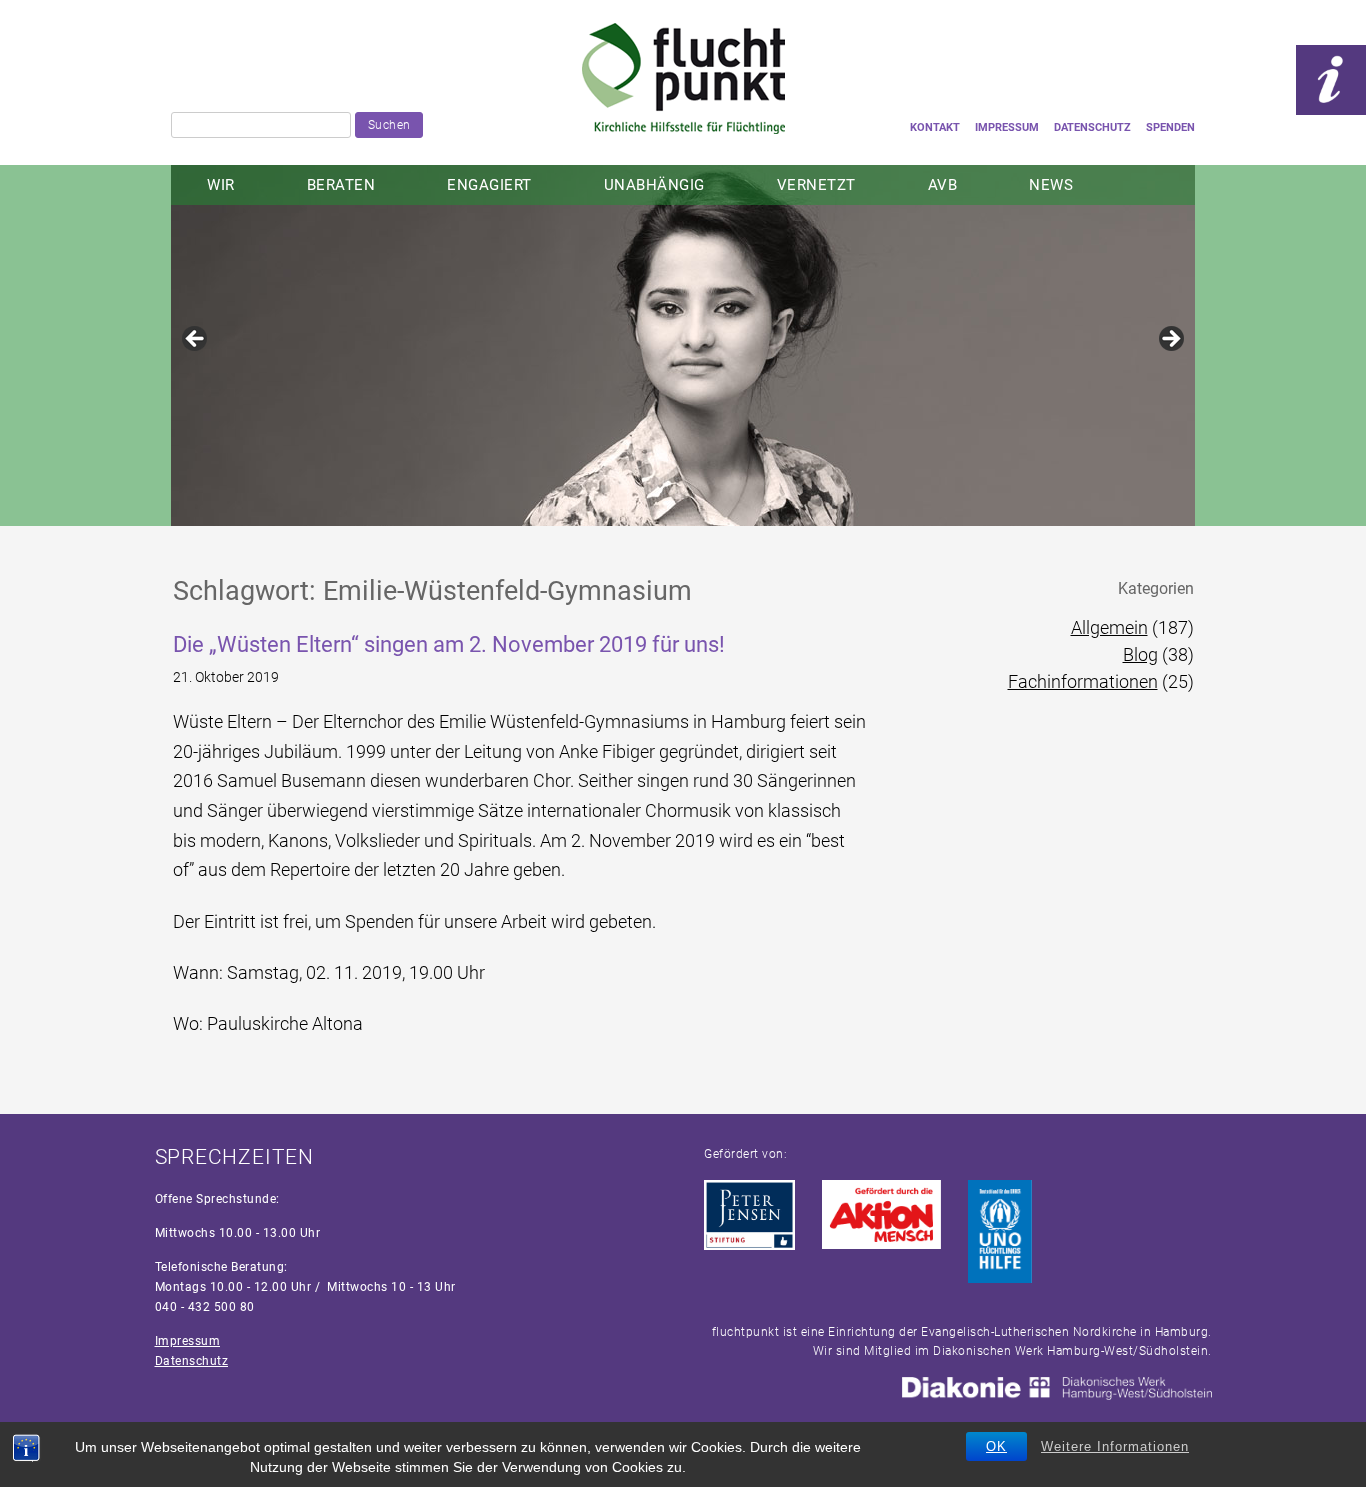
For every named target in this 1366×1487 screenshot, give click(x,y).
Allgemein (1109, 627)
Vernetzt (816, 185)
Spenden (1170, 127)
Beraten (341, 185)
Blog (1140, 654)
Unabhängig (654, 185)
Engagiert (489, 185)
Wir (221, 185)
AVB (943, 185)
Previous (196, 340)
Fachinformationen (1083, 681)
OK (996, 1446)
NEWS (1051, 185)
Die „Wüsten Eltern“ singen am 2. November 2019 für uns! (449, 644)
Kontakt (935, 127)
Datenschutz (1092, 127)
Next (1170, 340)
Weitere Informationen (1115, 1446)
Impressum (1007, 127)
